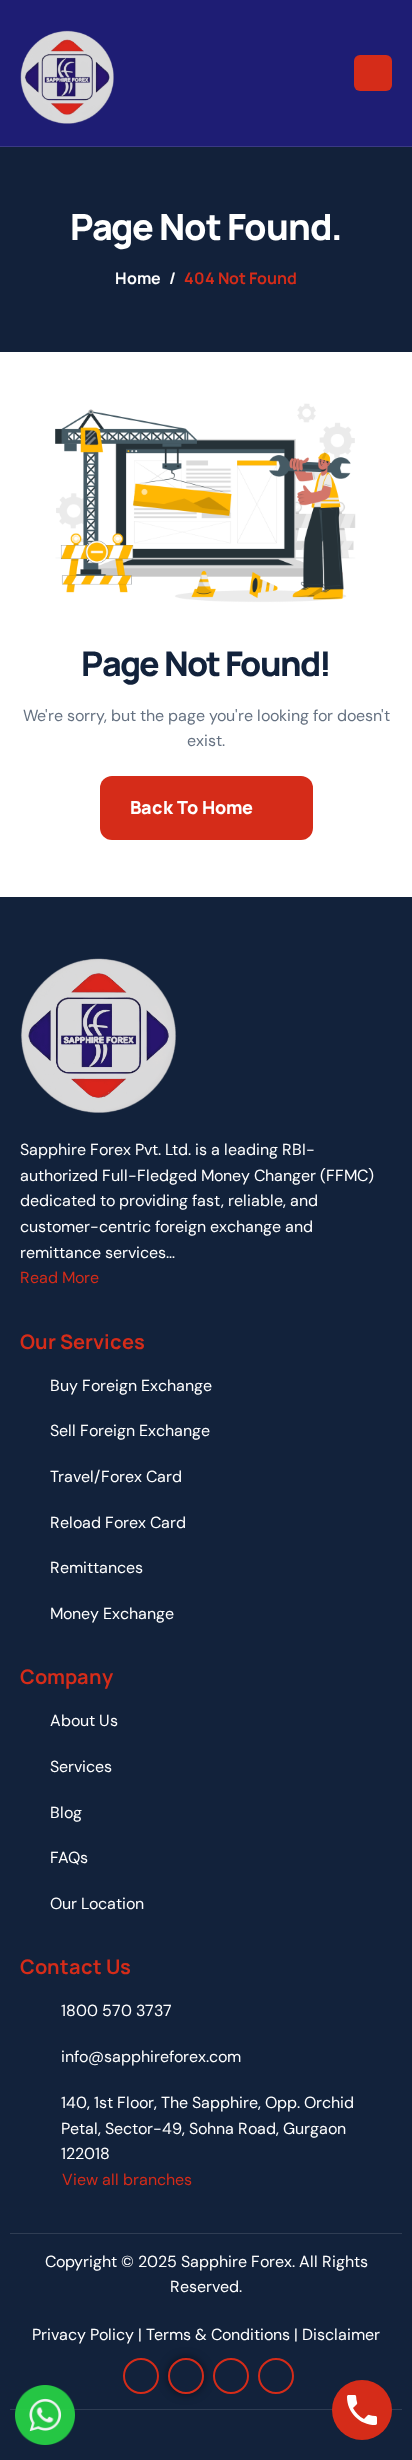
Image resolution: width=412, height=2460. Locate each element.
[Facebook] (186, 2376)
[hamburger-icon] (373, 73)
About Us (84, 1720)
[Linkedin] (231, 2376)
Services (81, 1766)
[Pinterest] (276, 2376)
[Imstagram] (141, 2376)
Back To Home (191, 807)
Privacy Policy (83, 2334)
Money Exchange (112, 1613)
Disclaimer (341, 2334)
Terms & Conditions (218, 2334)
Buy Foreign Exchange (131, 1385)
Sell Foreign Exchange (130, 1430)
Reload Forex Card (118, 1522)
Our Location (97, 1903)
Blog (66, 1812)
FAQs (69, 1857)
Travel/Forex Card (116, 1476)
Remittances (96, 1567)
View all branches (127, 2179)
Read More (59, 1277)
